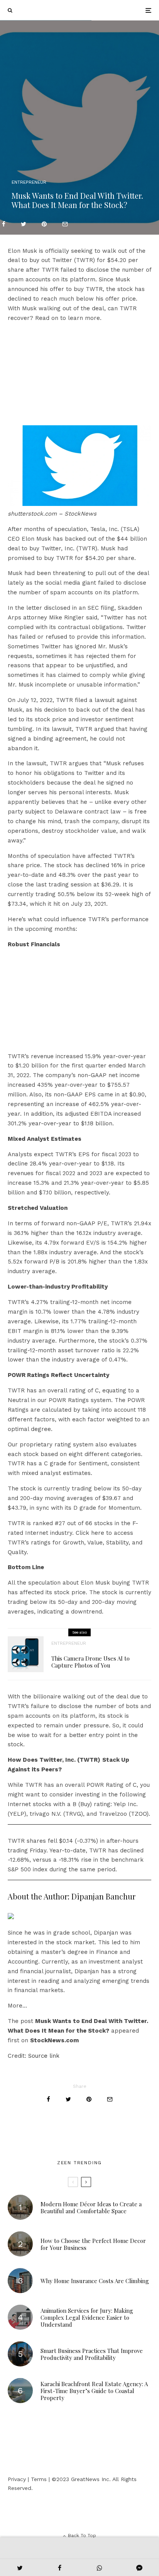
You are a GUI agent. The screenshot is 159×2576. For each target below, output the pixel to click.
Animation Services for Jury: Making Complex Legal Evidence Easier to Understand (87, 2317)
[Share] (4, 224)
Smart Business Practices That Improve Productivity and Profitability (92, 2354)
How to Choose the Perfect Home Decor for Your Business (93, 2244)
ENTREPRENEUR (29, 182)
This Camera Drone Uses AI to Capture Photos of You (90, 1662)
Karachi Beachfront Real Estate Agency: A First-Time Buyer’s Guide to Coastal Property (94, 2391)
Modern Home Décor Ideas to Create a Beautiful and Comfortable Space (91, 2207)
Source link (44, 2056)
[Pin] (44, 224)
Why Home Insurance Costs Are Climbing (95, 2281)
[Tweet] (24, 224)
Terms (39, 2479)
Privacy (17, 2479)
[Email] (65, 224)
